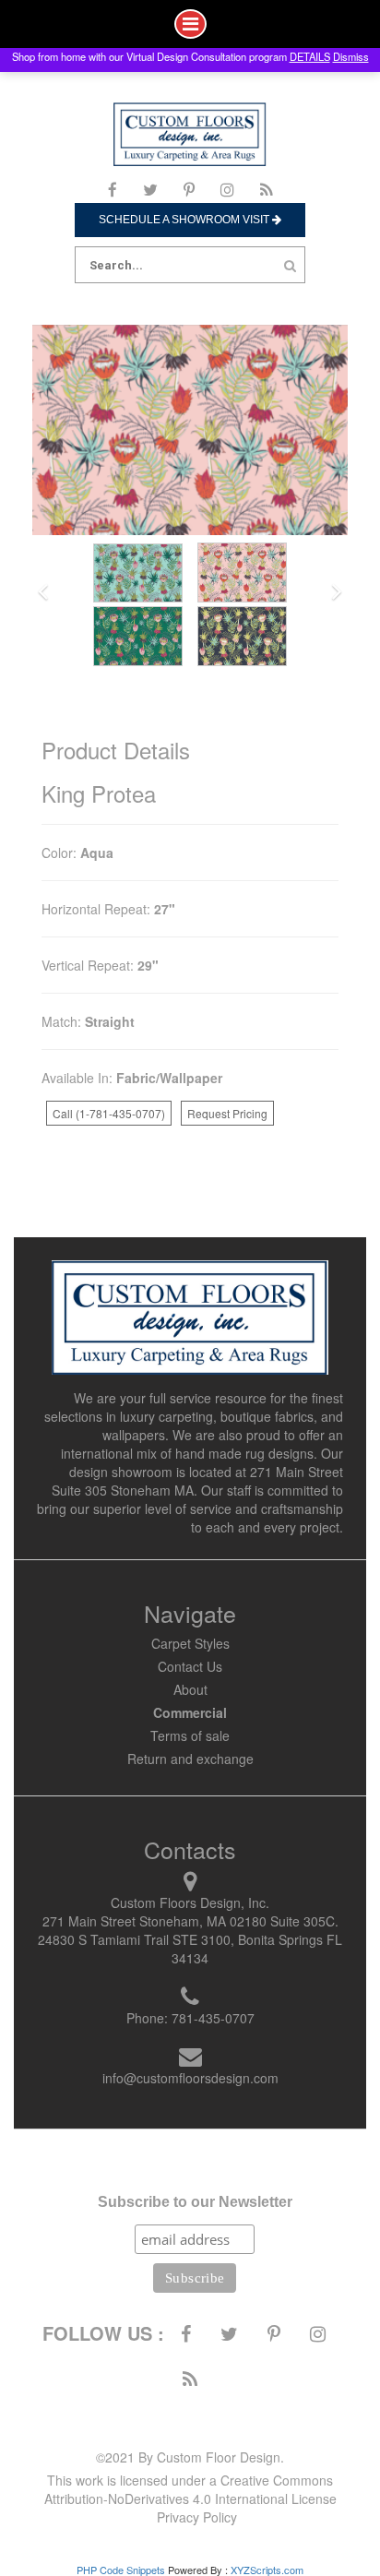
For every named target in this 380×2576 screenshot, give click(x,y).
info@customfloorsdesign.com (190, 2078)
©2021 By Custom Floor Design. (190, 2457)
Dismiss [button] (351, 56)
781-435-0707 (213, 2018)
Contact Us (190, 1666)
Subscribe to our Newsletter (195, 2202)
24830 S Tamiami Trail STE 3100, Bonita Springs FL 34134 (190, 1949)
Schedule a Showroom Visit (185, 220)
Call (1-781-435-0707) (109, 1113)
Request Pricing (227, 1113)
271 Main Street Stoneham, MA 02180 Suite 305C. (190, 1921)
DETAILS (310, 56)
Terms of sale (190, 1735)
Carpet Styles (190, 1643)
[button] (43, 593)
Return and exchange (190, 1759)
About (190, 1689)
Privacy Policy (197, 2517)
